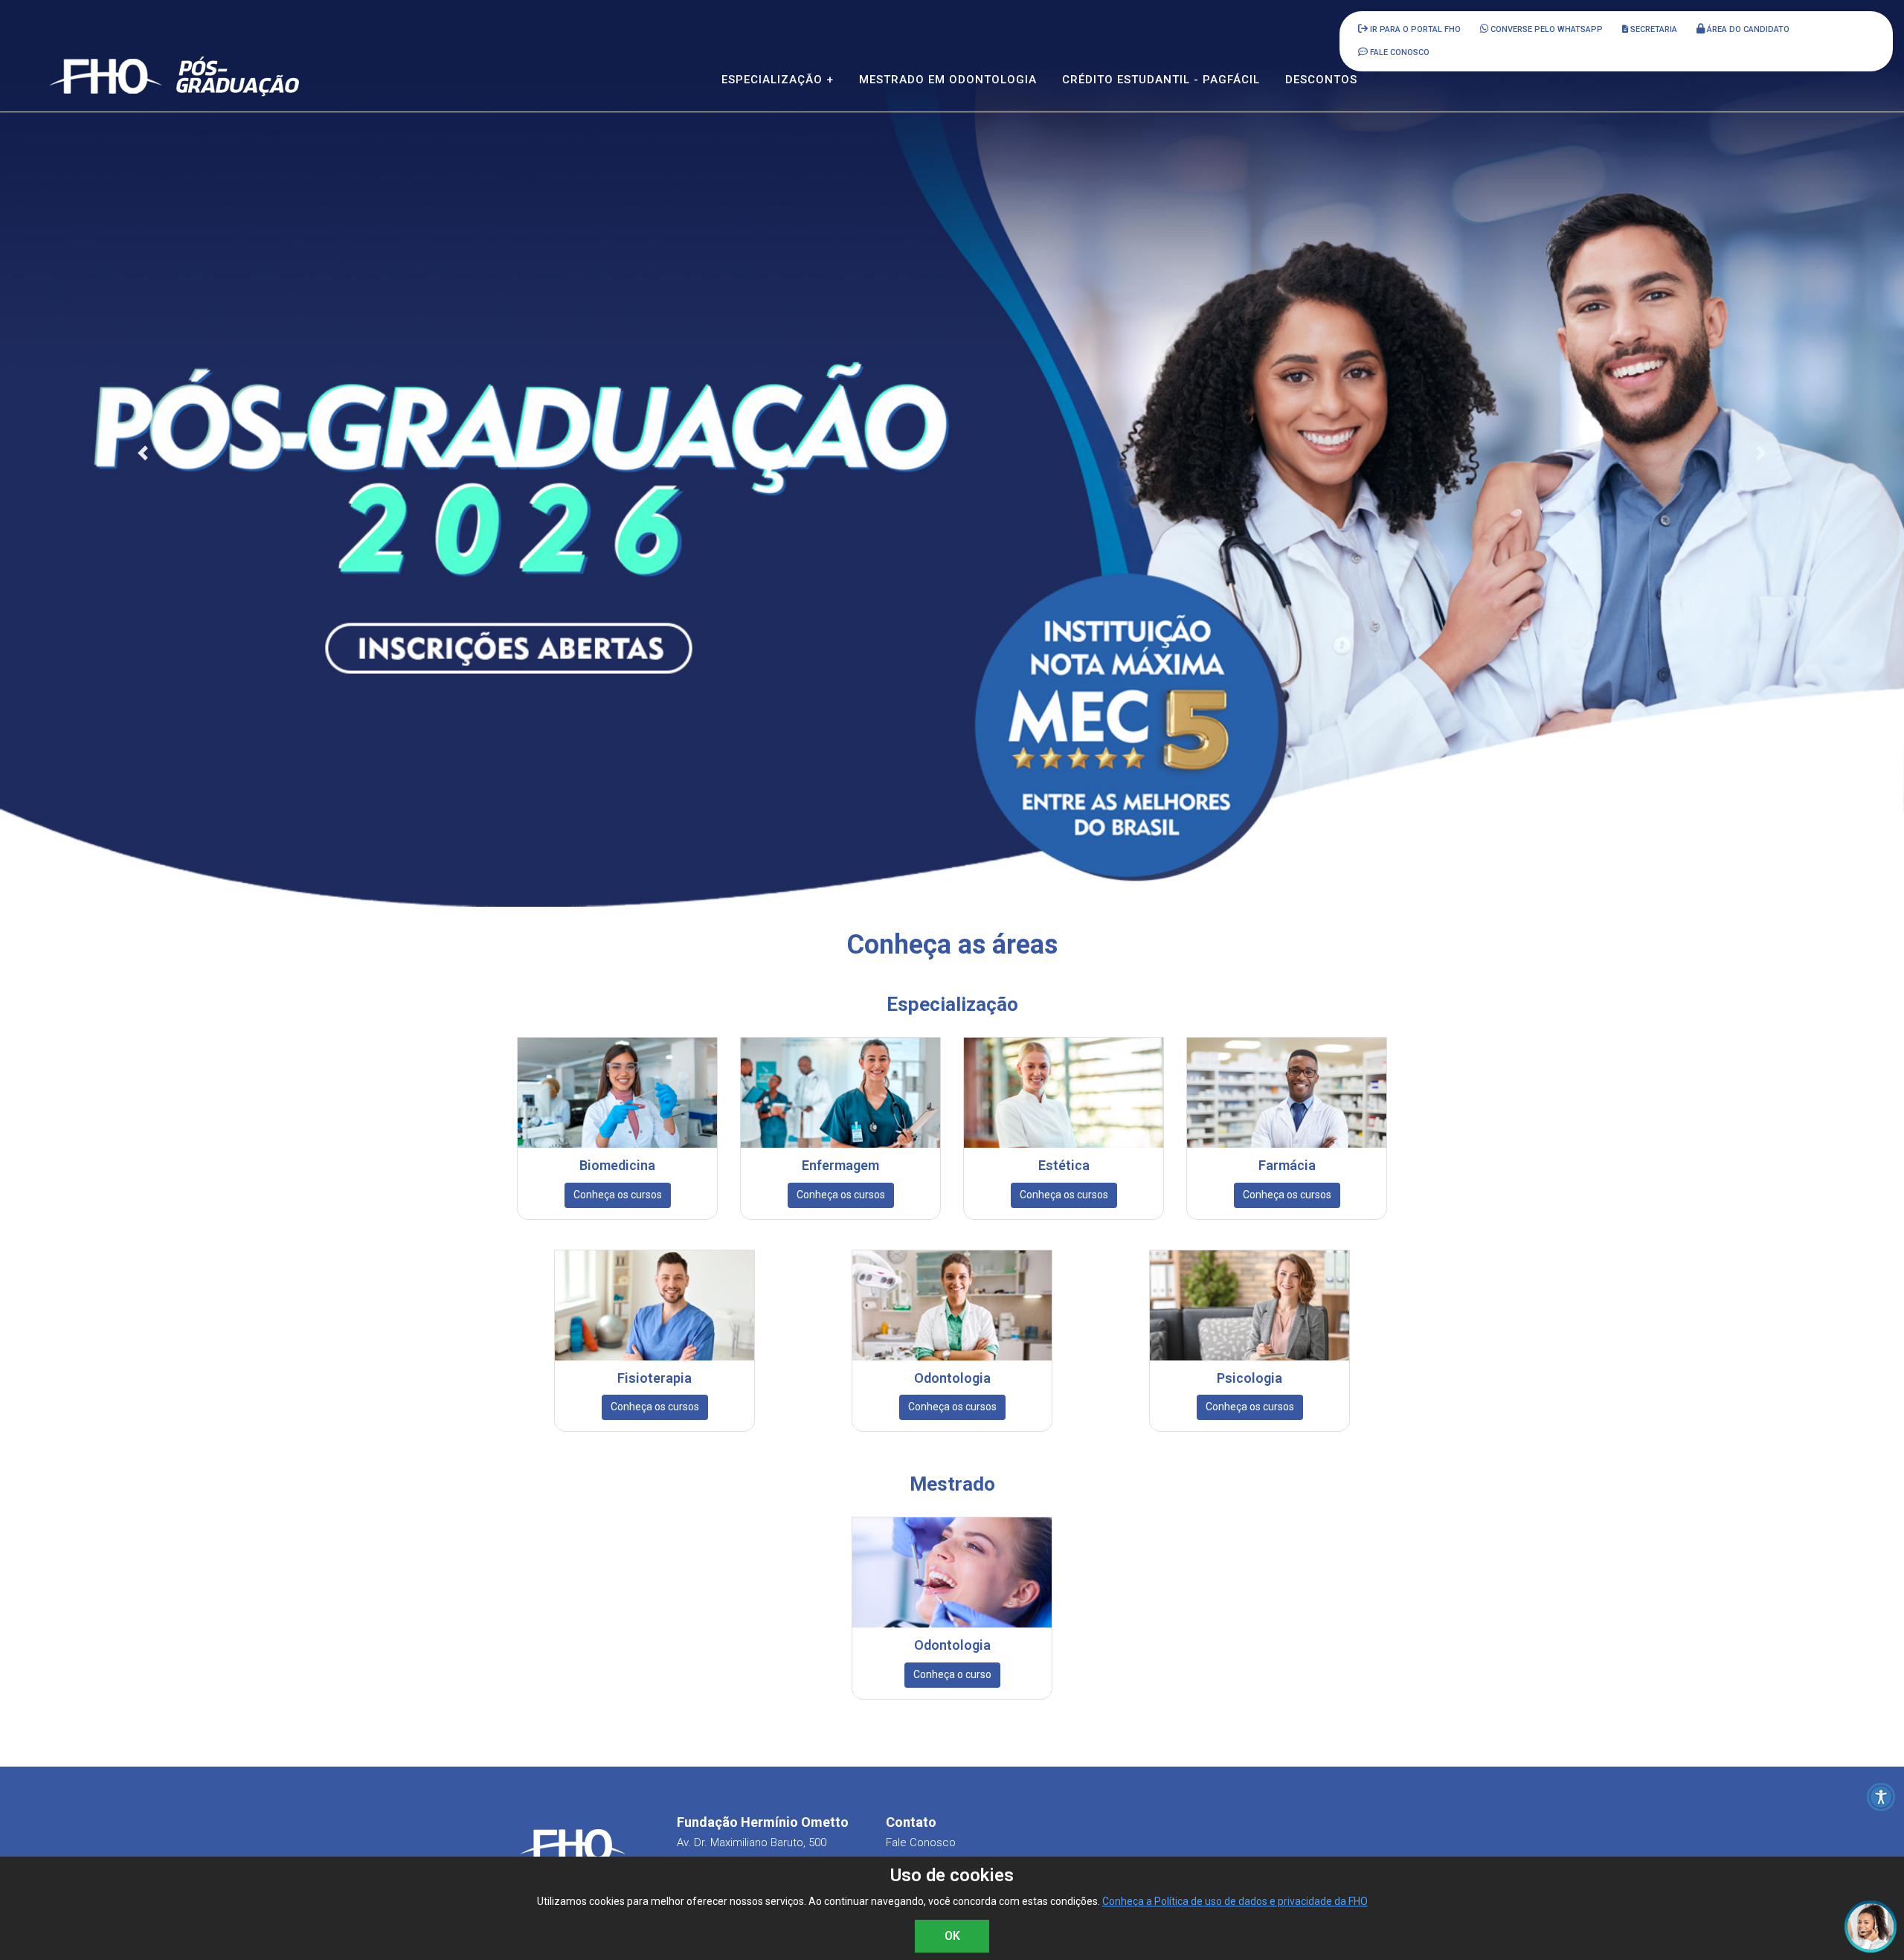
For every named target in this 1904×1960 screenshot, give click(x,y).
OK (952, 1936)
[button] (143, 453)
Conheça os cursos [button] (618, 1195)
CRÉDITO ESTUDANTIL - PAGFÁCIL (1161, 80)
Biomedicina (617, 1165)
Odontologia (952, 1378)
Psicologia (1249, 1378)
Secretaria (1653, 29)
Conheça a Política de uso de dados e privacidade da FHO (1235, 1901)
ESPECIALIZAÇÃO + (778, 80)
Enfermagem (840, 1165)
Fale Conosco (921, 1842)
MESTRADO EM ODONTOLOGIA (948, 80)
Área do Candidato (1747, 29)
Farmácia (1287, 1165)
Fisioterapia (654, 1378)
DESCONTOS (1321, 80)
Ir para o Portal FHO (1414, 29)
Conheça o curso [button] (952, 1674)
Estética (1064, 1165)
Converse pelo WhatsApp (1546, 29)
